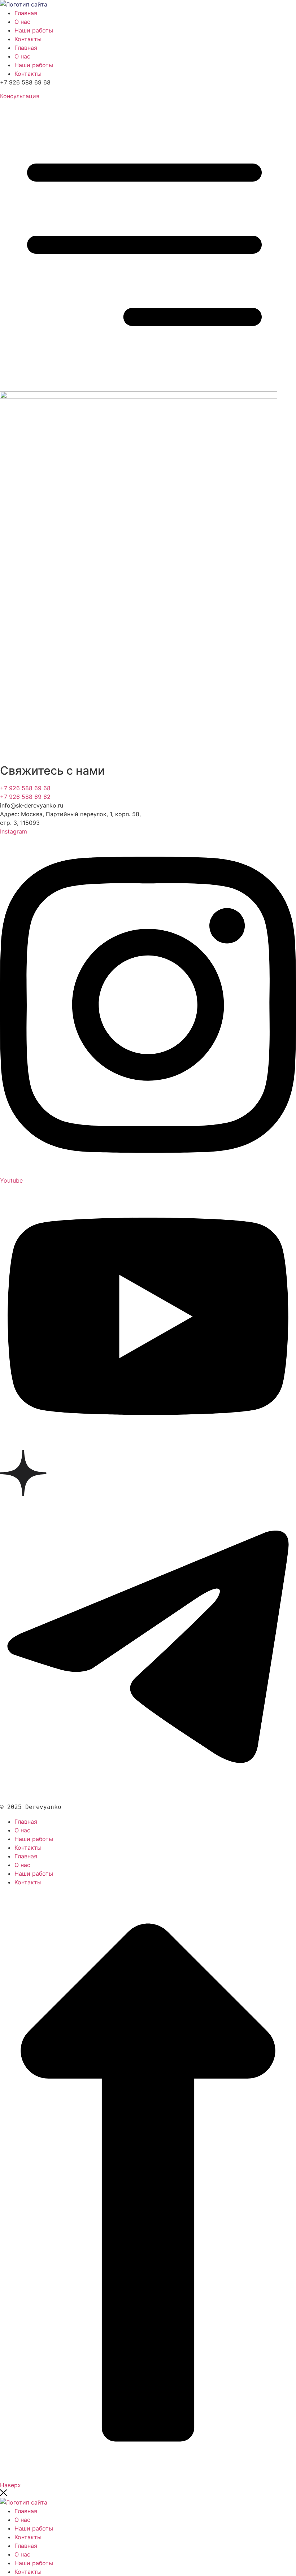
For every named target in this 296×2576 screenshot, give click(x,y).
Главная (26, 13)
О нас (22, 22)
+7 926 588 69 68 (25, 788)
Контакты (28, 39)
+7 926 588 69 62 (25, 797)
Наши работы (34, 30)
